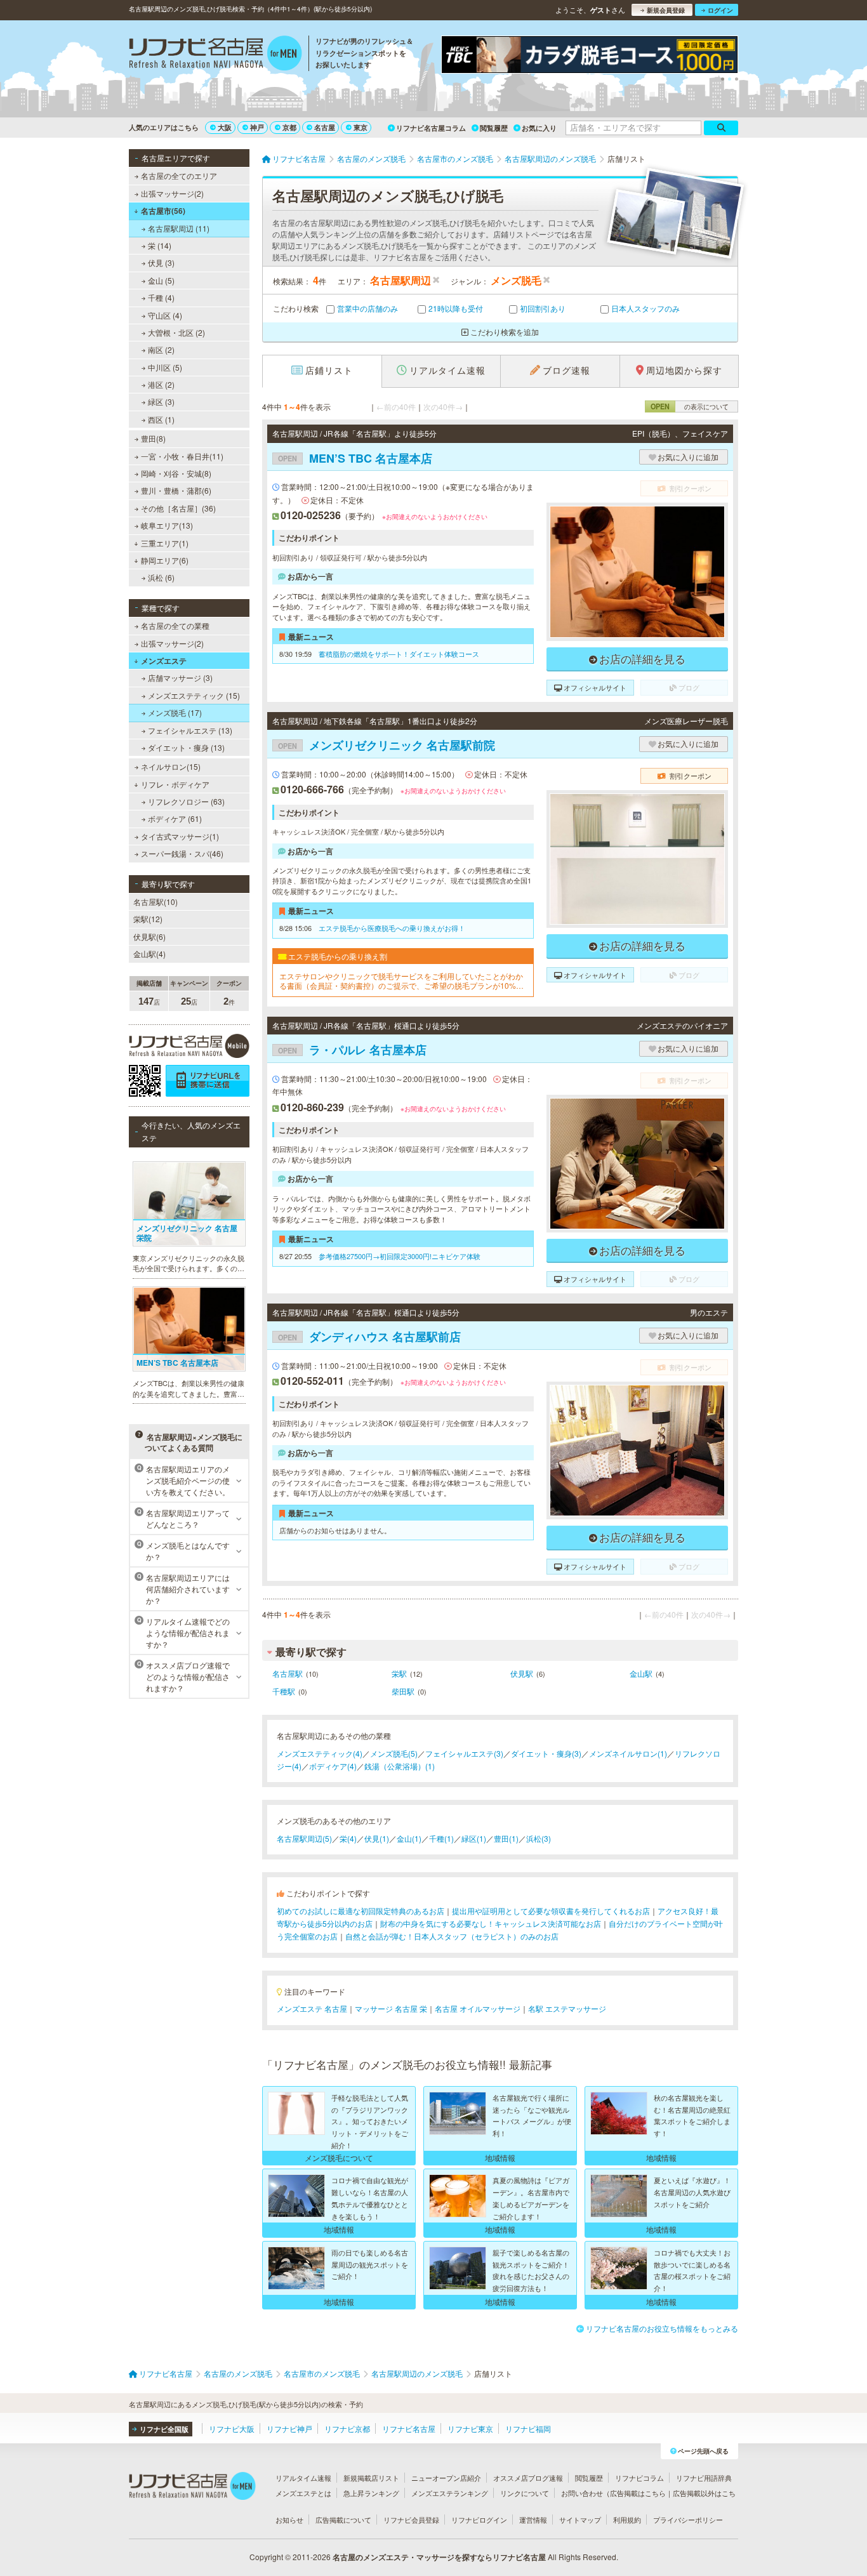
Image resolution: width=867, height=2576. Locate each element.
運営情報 (533, 2520)
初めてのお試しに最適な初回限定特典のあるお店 (361, 1911)
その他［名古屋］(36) (178, 508)
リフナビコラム (639, 2478)
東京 (361, 127)
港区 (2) (161, 384)
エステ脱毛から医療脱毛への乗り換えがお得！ (392, 928)
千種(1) (441, 1838)
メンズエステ (164, 661)
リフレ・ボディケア (175, 784)
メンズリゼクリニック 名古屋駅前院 (387, 745)
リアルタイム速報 (303, 2478)
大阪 (225, 127)
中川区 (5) (165, 367)
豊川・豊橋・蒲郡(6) (176, 490)
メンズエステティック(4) (320, 1753)
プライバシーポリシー (688, 2520)
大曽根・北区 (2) (176, 332)
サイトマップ (580, 2520)
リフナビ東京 (470, 2428)
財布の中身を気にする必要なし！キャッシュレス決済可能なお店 (491, 1923)
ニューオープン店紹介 (446, 2478)
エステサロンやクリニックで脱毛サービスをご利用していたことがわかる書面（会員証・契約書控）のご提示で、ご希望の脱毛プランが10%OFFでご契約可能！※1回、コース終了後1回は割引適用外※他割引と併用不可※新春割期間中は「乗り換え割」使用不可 (403, 981)
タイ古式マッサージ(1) (180, 836)
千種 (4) (161, 297)
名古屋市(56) (163, 211)
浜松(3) (539, 1838)
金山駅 (641, 1673)
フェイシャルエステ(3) (464, 1753)
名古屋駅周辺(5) (304, 1838)
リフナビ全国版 (164, 2429)
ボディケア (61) (175, 818)
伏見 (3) (161, 262)
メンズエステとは (303, 2493)
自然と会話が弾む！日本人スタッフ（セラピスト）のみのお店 (452, 1936)
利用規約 (627, 2520)
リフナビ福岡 (528, 2428)
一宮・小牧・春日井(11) (182, 456)
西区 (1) (161, 419)
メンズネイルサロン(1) (628, 1753)
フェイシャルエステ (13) (190, 730)
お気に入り (539, 128)
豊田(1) (506, 1838)
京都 (289, 127)
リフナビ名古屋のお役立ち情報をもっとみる (662, 2328)
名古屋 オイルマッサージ (478, 2008)
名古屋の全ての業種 (175, 625)
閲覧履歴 (494, 128)
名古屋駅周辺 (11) (179, 228)
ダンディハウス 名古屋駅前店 (369, 1337)
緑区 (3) (161, 401)
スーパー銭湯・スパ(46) (182, 853)
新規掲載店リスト (371, 2478)
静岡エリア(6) (165, 560)
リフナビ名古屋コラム (431, 128)
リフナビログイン (479, 2520)
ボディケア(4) (333, 1766)
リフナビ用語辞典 (704, 2478)
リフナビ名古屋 (409, 2428)
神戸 (257, 127)
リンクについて (525, 2493)
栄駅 (399, 1673)
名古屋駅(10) (156, 902)
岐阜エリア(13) (167, 525)
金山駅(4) (149, 954)
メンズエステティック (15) (194, 695)
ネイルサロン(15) (171, 766)
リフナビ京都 (347, 2428)
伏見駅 (522, 1673)
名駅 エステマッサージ (567, 2008)
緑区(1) (474, 1838)
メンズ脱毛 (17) (175, 712)
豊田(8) (153, 438)
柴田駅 (403, 1691)
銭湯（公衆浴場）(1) (400, 1766)
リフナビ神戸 (289, 2428)
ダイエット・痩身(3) (546, 1753)
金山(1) (409, 1838)
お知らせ (289, 2520)
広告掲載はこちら (638, 2493)
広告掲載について (343, 2520)
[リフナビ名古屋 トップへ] (215, 55)
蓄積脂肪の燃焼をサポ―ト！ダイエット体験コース (399, 654)
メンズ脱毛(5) (394, 1753)
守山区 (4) (165, 315)
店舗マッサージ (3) (180, 677)
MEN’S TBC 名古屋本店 (355, 458)
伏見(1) (377, 1838)
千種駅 (284, 1691)
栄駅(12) (148, 919)
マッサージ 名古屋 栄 (391, 2008)
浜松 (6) (161, 577)
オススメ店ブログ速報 (528, 2478)
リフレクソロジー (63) (186, 801)
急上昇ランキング (371, 2493)
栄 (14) (160, 245)
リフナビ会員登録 (411, 2520)
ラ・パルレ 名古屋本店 (352, 1050)
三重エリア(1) (165, 543)
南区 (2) (161, 349)
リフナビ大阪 (232, 2428)
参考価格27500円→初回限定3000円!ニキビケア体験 (400, 1256)
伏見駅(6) (149, 936)
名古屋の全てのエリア (179, 175)
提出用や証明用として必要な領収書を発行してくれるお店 (551, 1911)
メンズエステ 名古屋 (312, 2008)
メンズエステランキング (450, 2493)
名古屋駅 (288, 1673)
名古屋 (325, 127)
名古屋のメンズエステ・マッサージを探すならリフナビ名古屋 (439, 2557)
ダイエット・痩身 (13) (186, 747)
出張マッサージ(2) (172, 193)
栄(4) (348, 1838)
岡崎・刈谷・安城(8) (176, 473)
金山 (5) (161, 280)
